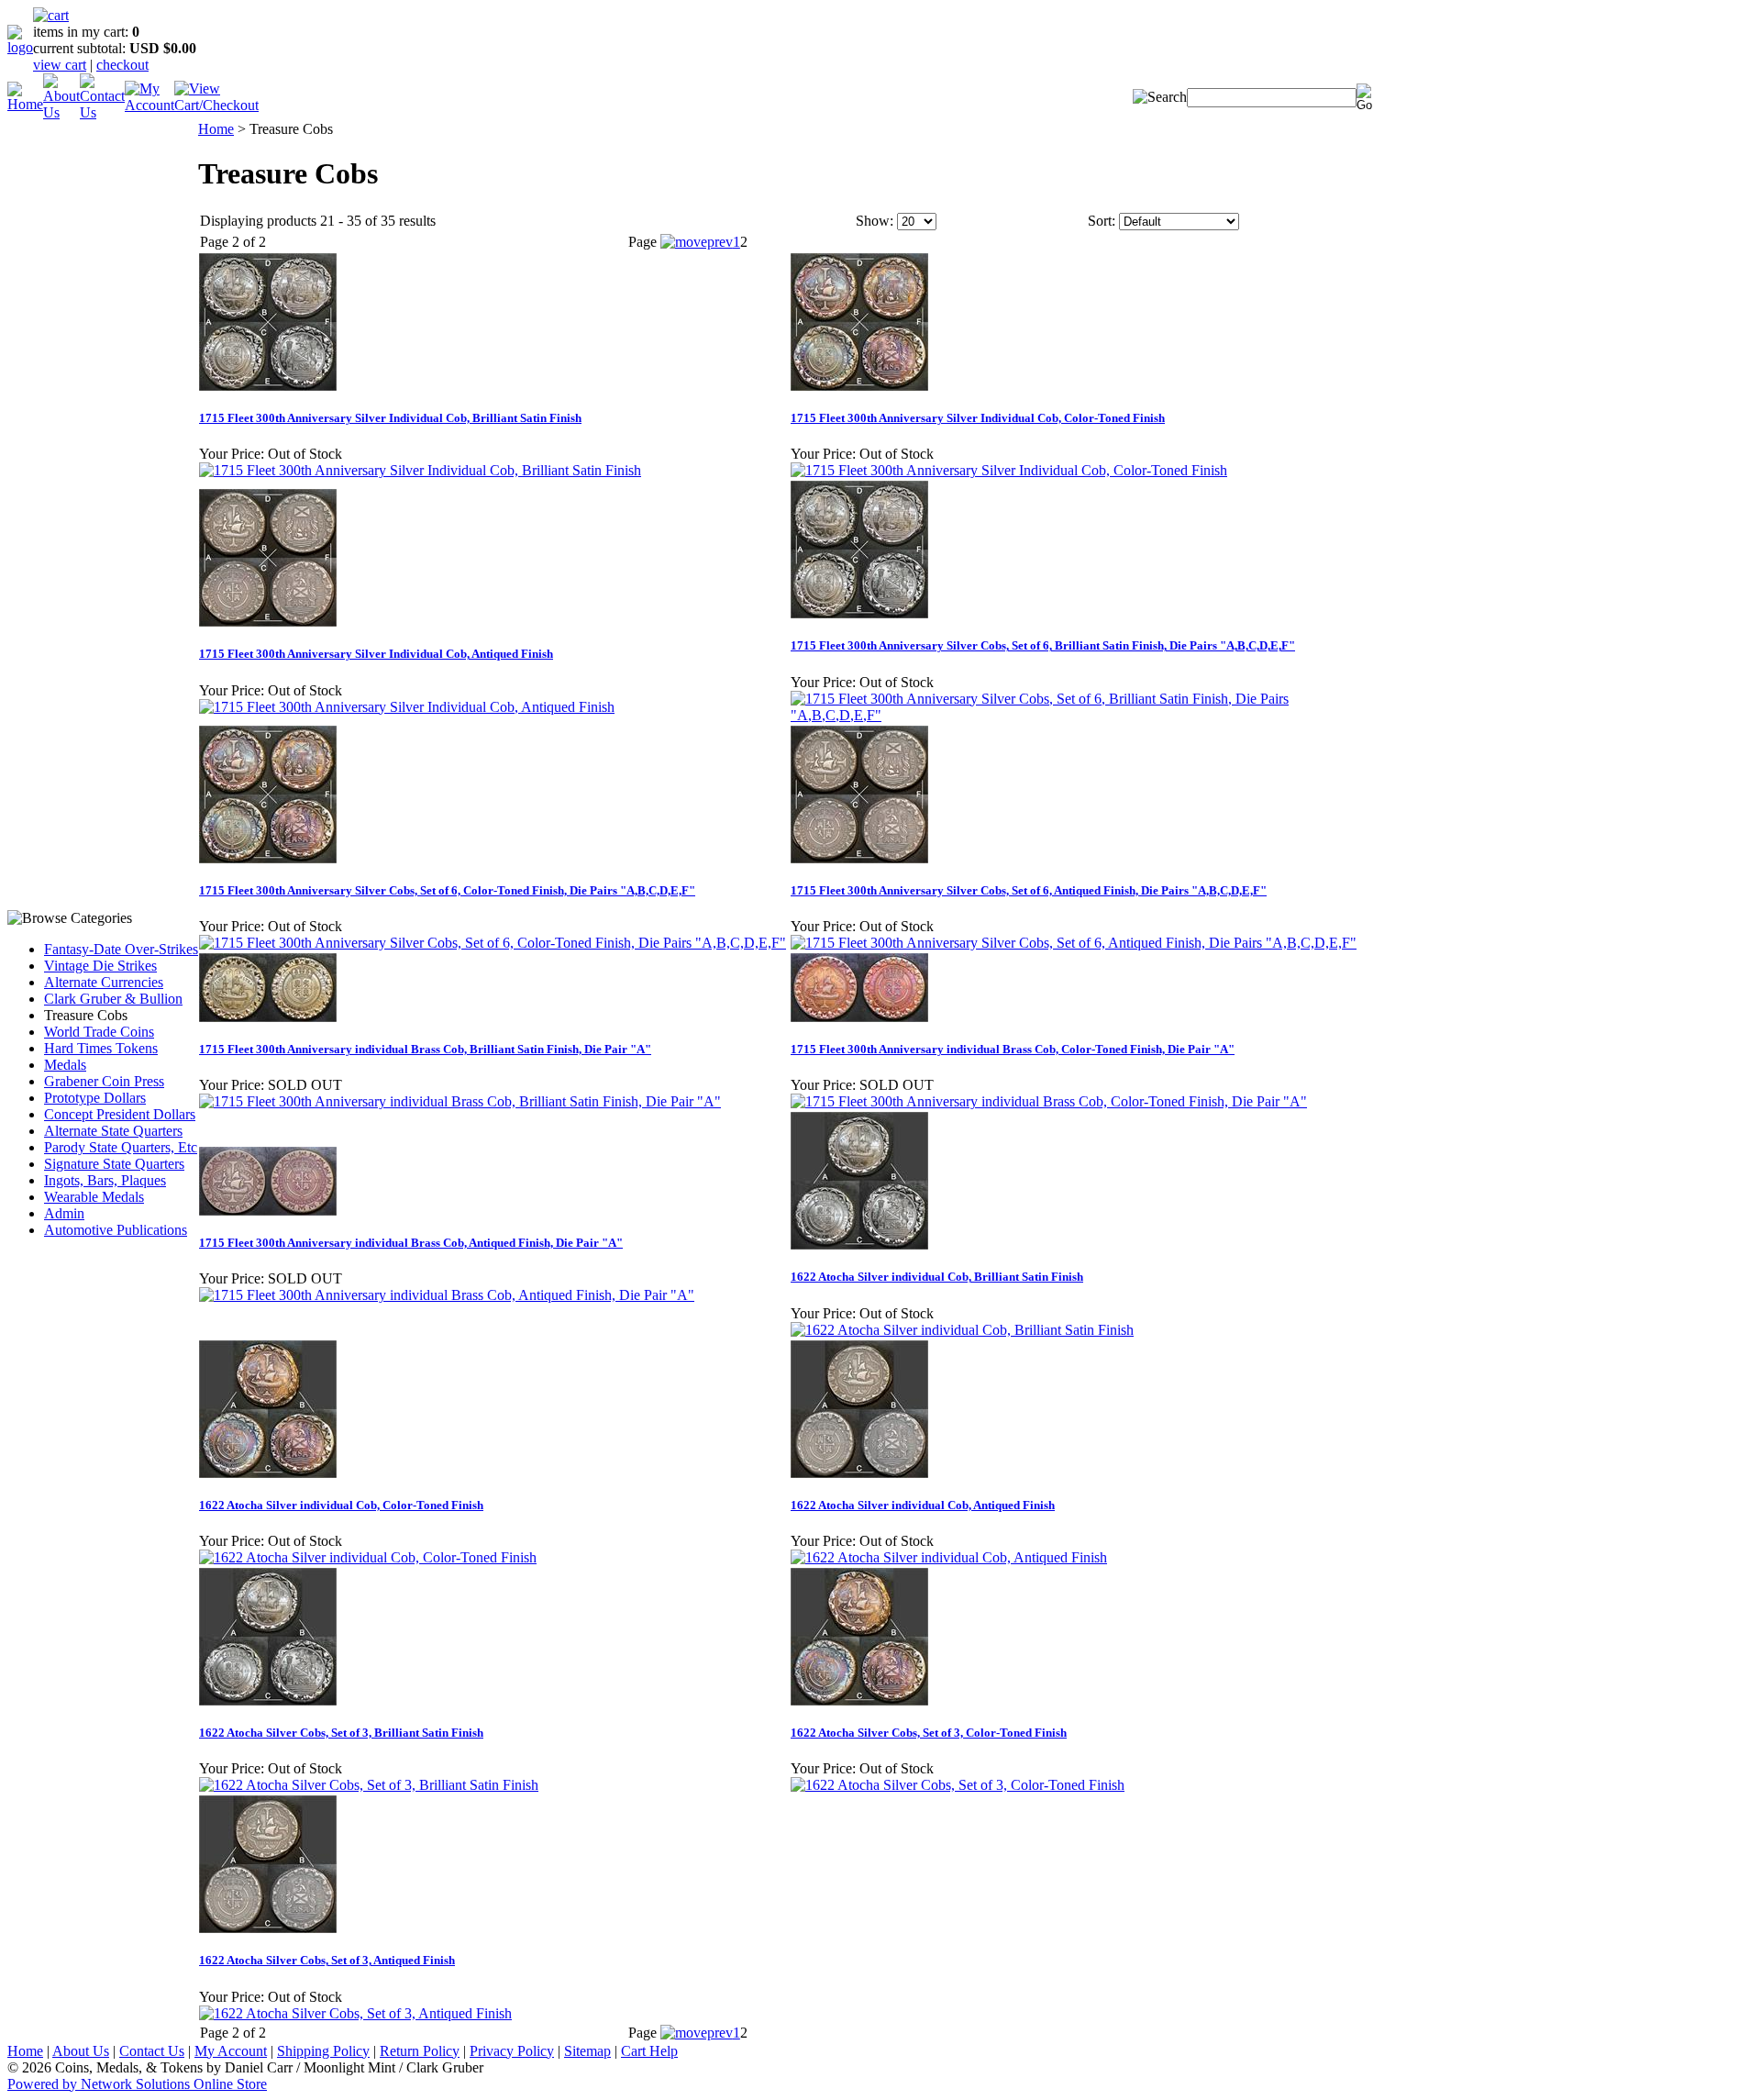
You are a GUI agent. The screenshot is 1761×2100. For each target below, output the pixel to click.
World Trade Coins (99, 1032)
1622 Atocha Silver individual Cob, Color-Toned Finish (341, 1505)
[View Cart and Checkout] (216, 105)
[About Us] (61, 112)
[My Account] (150, 105)
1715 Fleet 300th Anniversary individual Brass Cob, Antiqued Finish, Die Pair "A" (411, 1243)
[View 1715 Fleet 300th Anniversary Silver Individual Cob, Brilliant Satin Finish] (420, 470)
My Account (231, 2051)
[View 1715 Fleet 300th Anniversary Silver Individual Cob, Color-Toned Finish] (1009, 470)
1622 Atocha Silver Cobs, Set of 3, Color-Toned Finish (929, 1733)
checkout (122, 65)
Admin (64, 1213)
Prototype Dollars (95, 1098)
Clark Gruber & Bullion (113, 999)
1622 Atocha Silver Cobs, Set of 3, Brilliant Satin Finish (341, 1733)
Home (216, 129)
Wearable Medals (94, 1197)
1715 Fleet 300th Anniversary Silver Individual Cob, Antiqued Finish (376, 654)
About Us (81, 2051)
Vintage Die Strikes (100, 966)
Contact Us (152, 2051)
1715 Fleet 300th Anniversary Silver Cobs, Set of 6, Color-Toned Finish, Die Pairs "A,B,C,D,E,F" (447, 890)
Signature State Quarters (114, 1164)
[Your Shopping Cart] (51, 15)
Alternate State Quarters (113, 1131)
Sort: (1102, 221)
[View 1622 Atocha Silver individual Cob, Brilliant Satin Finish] (962, 1330)
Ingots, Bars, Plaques (105, 1180)
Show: (875, 221)
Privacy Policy (512, 2051)
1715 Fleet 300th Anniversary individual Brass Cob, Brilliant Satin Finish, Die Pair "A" (425, 1049)
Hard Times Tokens (101, 1048)
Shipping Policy (323, 2051)
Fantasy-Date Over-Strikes (121, 949)
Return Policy (420, 2051)
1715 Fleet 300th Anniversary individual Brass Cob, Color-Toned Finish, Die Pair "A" (1013, 1049)
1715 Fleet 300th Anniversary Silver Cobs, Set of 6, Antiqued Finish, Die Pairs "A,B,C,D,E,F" (1029, 890)
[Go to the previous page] (697, 242)
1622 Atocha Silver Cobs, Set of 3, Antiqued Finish (327, 1960)
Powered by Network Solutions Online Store (137, 2084)
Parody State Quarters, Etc (121, 1147)
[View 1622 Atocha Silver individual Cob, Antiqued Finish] (949, 1557)
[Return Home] (20, 47)
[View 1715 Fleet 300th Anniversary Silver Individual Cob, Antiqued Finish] (407, 707)
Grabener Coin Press (104, 1081)
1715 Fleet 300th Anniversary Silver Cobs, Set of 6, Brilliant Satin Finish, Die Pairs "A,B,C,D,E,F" (1043, 645)
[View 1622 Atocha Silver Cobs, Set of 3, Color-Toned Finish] (958, 1785)
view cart (60, 65)
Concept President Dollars (120, 1114)
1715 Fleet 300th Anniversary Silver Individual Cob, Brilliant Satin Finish (390, 418)
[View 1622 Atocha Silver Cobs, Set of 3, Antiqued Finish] (355, 2013)
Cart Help (649, 2051)
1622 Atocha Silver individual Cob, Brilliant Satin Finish (937, 1277)
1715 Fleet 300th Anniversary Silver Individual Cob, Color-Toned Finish (978, 418)
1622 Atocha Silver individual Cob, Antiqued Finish (923, 1505)
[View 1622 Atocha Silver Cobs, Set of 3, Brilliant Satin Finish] (369, 1785)
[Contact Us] (102, 112)
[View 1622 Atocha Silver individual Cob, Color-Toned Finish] (368, 1557)
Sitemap (587, 2051)
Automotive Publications (116, 1230)
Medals (65, 1065)
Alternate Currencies (104, 982)
